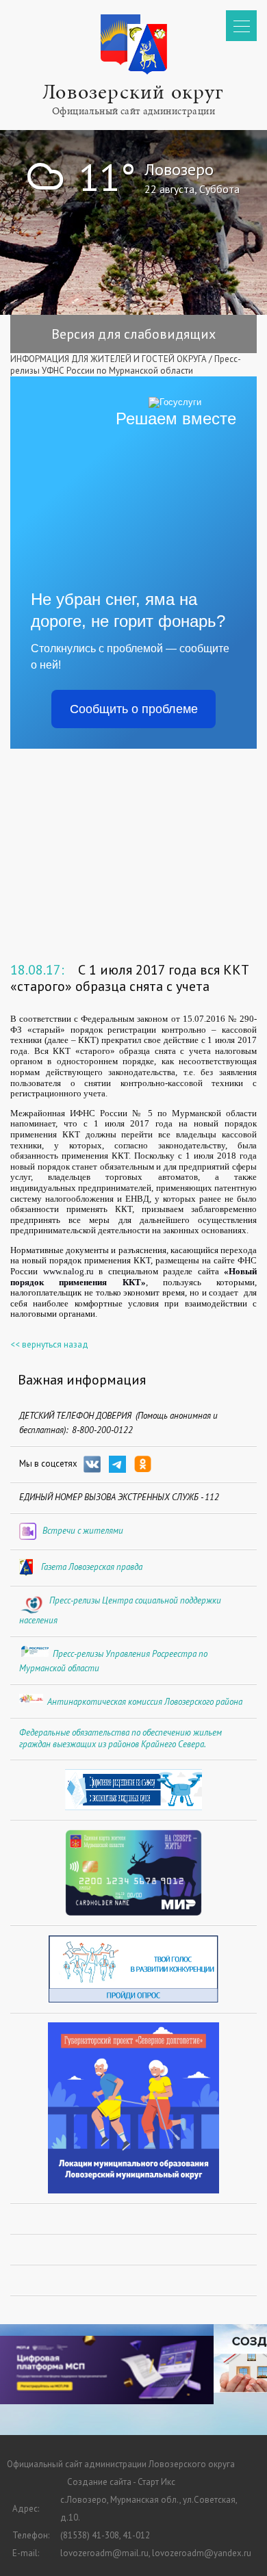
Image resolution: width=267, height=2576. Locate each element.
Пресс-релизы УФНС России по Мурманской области (126, 365)
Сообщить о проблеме (134, 709)
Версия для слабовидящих (133, 334)
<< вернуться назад (49, 1344)
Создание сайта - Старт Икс (121, 2482)
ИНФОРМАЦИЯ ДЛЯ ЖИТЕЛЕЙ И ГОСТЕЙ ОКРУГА (109, 359)
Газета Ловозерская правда (92, 1567)
